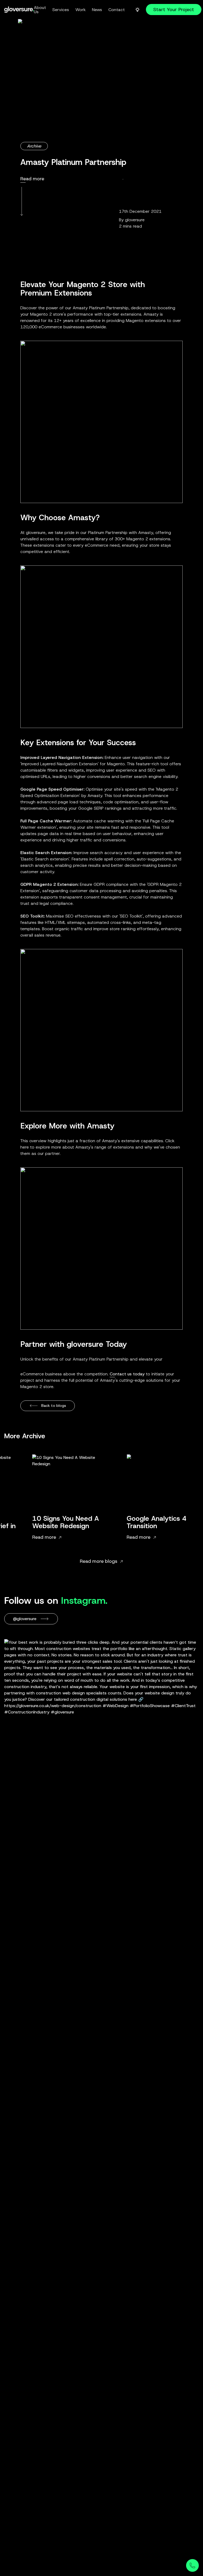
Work (80, 10)
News (97, 10)
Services (61, 10)
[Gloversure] (19, 10)
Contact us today (127, 1374)
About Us (40, 10)
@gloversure (25, 1619)
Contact (117, 10)
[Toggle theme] (137, 10)
